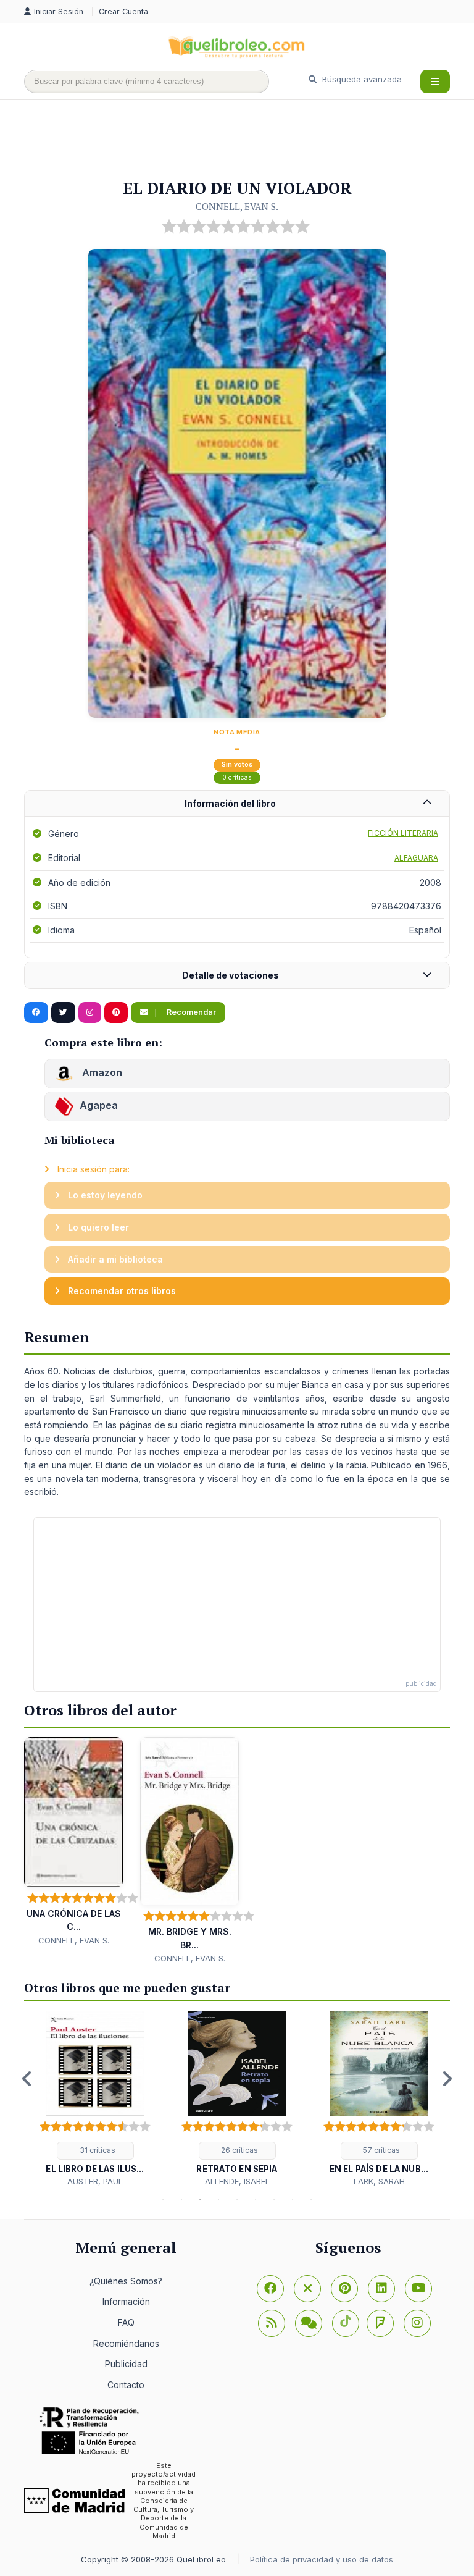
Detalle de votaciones (231, 975)
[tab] (237, 804)
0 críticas (237, 777)
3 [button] (200, 2200)
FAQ (126, 2322)
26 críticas (239, 2150)
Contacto (126, 2385)
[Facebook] (270, 2289)
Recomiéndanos (126, 2343)
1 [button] (163, 2200)
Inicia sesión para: (92, 1169)
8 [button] (293, 2200)
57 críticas (380, 2150)
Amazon (101, 1072)
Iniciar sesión (60, 11)
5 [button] (237, 2200)
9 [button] (311, 2200)
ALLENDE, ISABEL (237, 2181)
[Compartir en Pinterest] (116, 1012)
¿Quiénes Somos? (126, 2281)
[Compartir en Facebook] (36, 1012)
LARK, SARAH (379, 2181)
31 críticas (97, 2150)
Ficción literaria (403, 833)
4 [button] (218, 2200)
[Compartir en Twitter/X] (63, 1012)
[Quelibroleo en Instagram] (90, 1012)
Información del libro (230, 803)
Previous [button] (27, 2079)
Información (126, 2301)
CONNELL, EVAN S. (237, 206)
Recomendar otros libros (121, 1291)
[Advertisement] (249, 140)
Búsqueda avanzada (361, 79)
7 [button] (274, 2200)
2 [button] (181, 2200)
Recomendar (190, 1012)
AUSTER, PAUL (95, 2181)
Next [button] (447, 2079)
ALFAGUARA (416, 858)
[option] (95, 2099)
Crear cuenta (123, 11)
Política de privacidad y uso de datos (322, 2559)
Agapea (99, 1105)
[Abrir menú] (435, 82)
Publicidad (126, 2364)
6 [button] (256, 2200)
